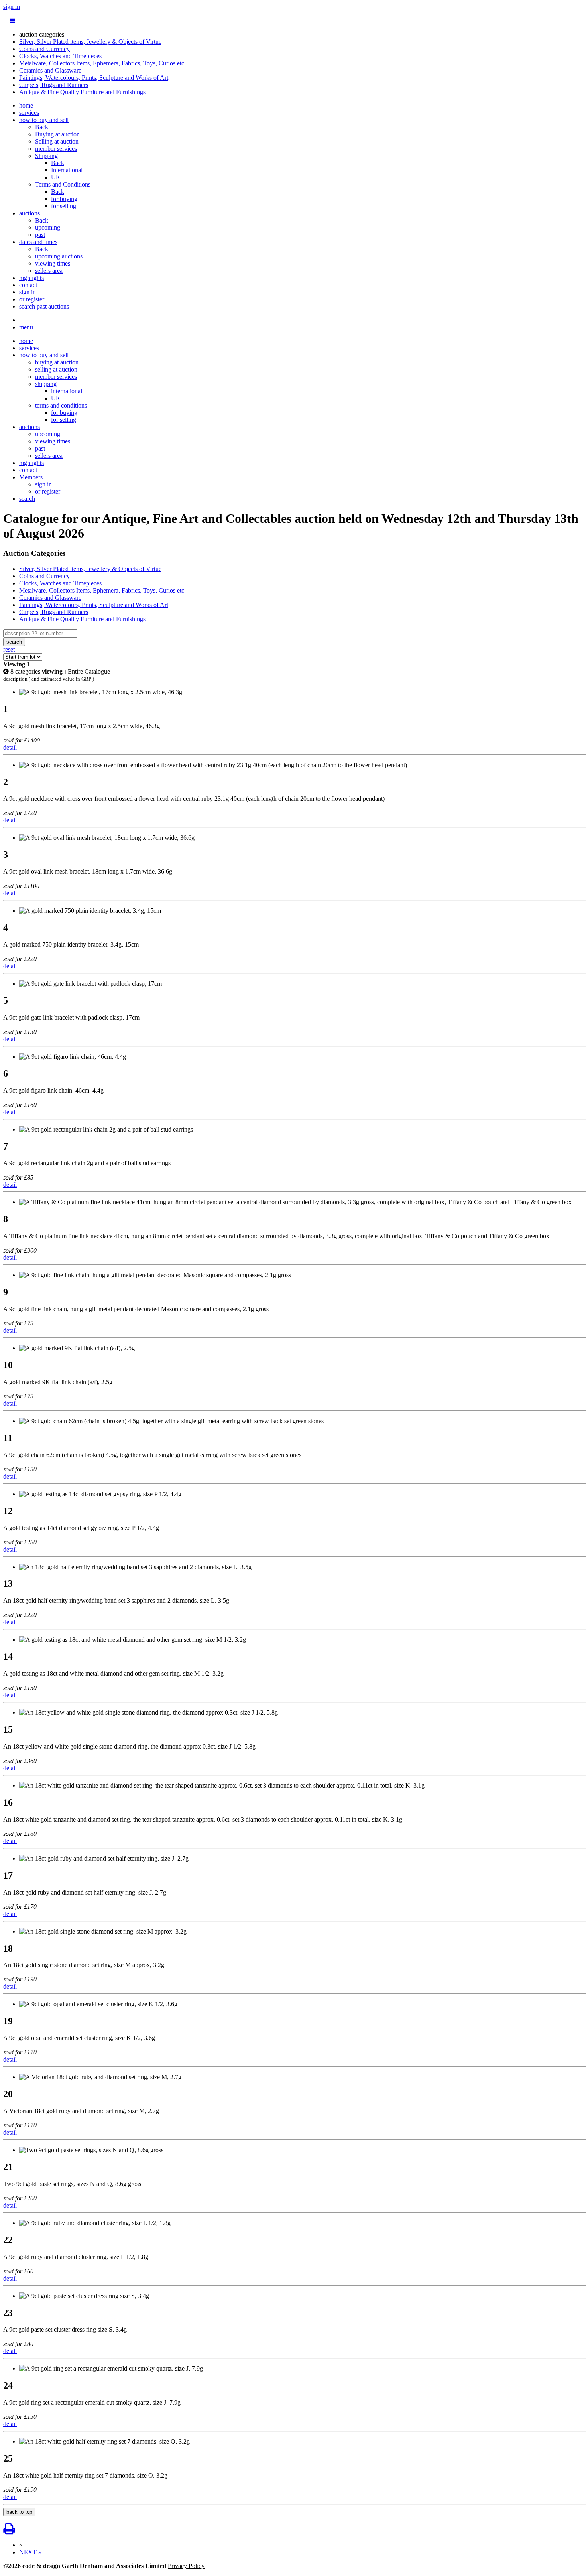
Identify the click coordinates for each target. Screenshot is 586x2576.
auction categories (42, 34)
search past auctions (44, 306)
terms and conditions (61, 405)
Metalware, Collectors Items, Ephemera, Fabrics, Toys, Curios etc (102, 63)
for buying (64, 199)
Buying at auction (57, 134)
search (27, 499)
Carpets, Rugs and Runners (54, 85)
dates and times (38, 242)
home (26, 105)
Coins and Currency (44, 49)
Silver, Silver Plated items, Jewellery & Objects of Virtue (90, 42)
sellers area (49, 271)
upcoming (48, 227)
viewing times (53, 263)
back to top (19, 2512)
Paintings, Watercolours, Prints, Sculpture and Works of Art (94, 78)
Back (42, 127)
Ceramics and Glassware (50, 70)
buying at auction (57, 362)
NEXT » (30, 2552)
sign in (12, 7)
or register (32, 299)
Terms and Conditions (63, 184)
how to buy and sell (44, 120)
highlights (31, 278)
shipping (46, 384)
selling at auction (56, 369)
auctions (29, 213)
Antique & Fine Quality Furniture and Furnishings (82, 92)
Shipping (46, 156)
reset (9, 649)
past (40, 235)
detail (10, 747)
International (67, 170)
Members (31, 477)
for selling (64, 206)
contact (28, 285)
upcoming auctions (59, 256)
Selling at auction (57, 141)
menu (26, 327)
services (29, 113)
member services (56, 149)
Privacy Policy (186, 2566)
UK (56, 177)
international (67, 391)
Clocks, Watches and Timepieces (60, 56)
